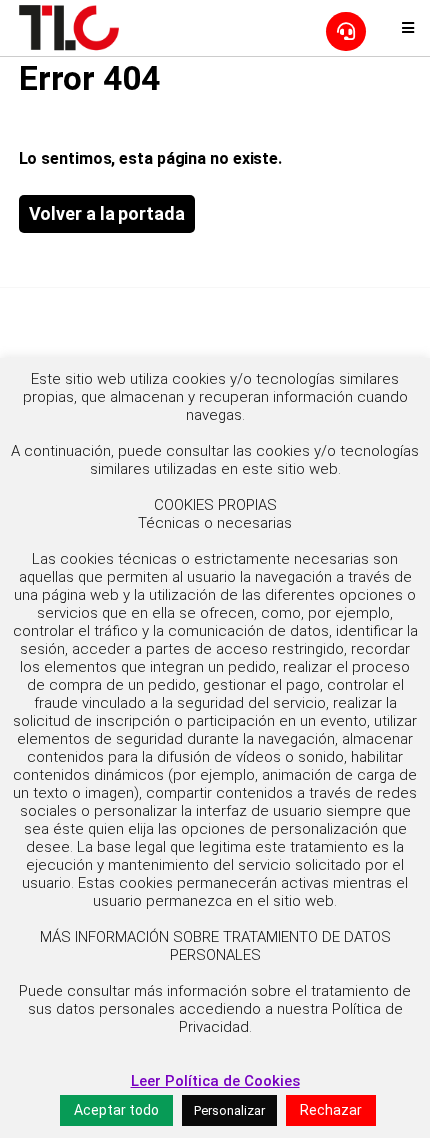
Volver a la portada (107, 213)
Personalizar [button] (229, 1110)
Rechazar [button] (331, 1110)
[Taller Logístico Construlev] (69, 27)
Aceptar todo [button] (116, 1110)
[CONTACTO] (346, 31)
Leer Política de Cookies (215, 1081)
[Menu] (407, 28)
